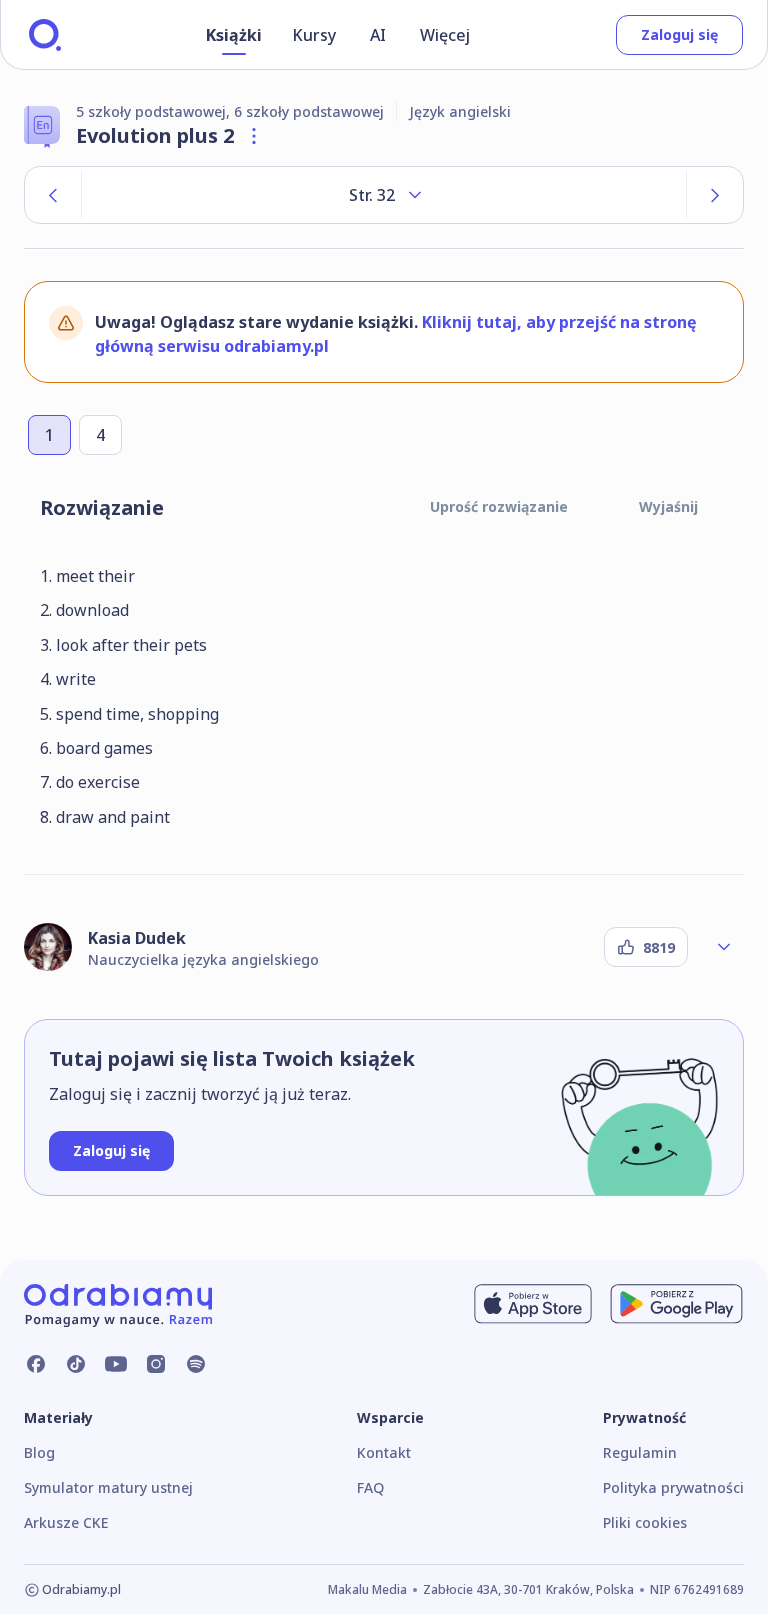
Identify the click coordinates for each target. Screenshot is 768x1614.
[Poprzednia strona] (53, 195)
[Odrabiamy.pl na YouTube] (116, 1364)
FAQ (370, 1487)
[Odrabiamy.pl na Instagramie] (156, 1364)
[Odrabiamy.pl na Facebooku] (36, 1364)
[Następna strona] (715, 195)
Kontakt (384, 1452)
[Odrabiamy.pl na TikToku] (76, 1364)
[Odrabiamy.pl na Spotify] (196, 1364)
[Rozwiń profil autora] (724, 947)
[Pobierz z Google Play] (676, 1304)
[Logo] (45, 35)
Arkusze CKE (66, 1522)
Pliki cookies (645, 1522)
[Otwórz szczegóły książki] (254, 136)
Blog (39, 1452)
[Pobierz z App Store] (533, 1304)
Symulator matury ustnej (108, 1487)
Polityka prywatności (673, 1487)
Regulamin (640, 1452)
